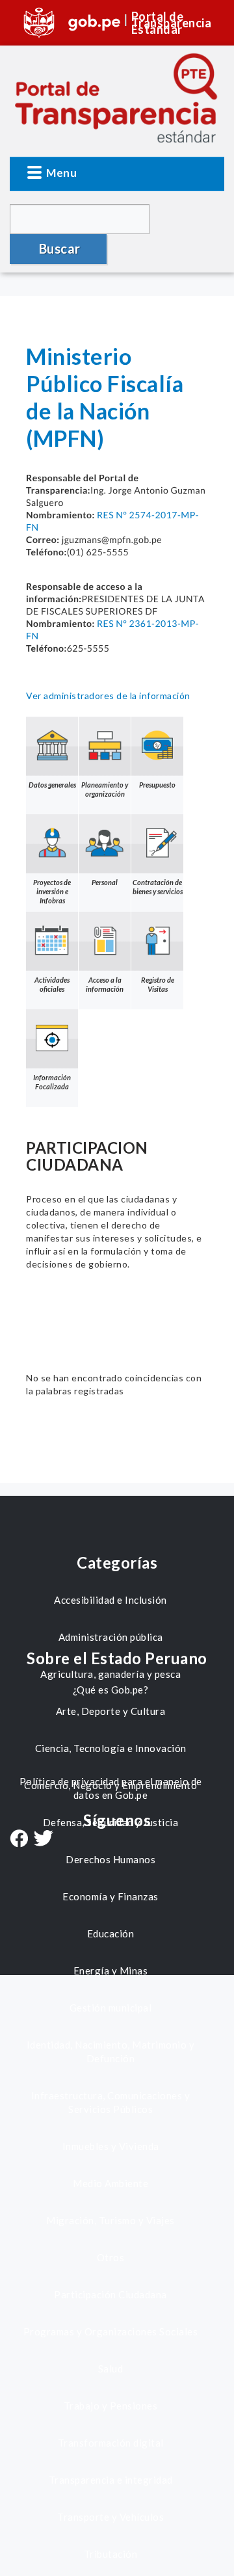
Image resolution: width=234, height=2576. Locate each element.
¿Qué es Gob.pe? (111, 1690)
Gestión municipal (111, 2008)
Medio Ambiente (110, 2183)
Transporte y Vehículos (110, 2517)
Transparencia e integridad (111, 2480)
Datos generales (52, 785)
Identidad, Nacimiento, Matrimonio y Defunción (111, 2052)
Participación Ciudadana (110, 2294)
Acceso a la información (105, 984)
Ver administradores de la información (108, 696)
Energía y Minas (111, 1971)
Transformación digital (111, 2443)
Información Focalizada (52, 1082)
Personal (105, 882)
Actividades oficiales (52, 984)
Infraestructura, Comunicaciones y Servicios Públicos (111, 2102)
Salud (111, 2369)
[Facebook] (19, 1840)
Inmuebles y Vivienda (111, 2146)
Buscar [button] (60, 248)
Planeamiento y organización (105, 789)
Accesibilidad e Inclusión (110, 1600)
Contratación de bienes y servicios (158, 887)
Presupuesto (157, 785)
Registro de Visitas (158, 984)
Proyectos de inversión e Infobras (52, 891)
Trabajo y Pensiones (111, 2406)
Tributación (111, 2554)
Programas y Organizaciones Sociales (111, 2331)
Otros (111, 2257)
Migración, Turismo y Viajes (110, 2220)
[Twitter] (44, 1839)
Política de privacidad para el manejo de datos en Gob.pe (111, 1788)
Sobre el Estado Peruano (117, 1658)
